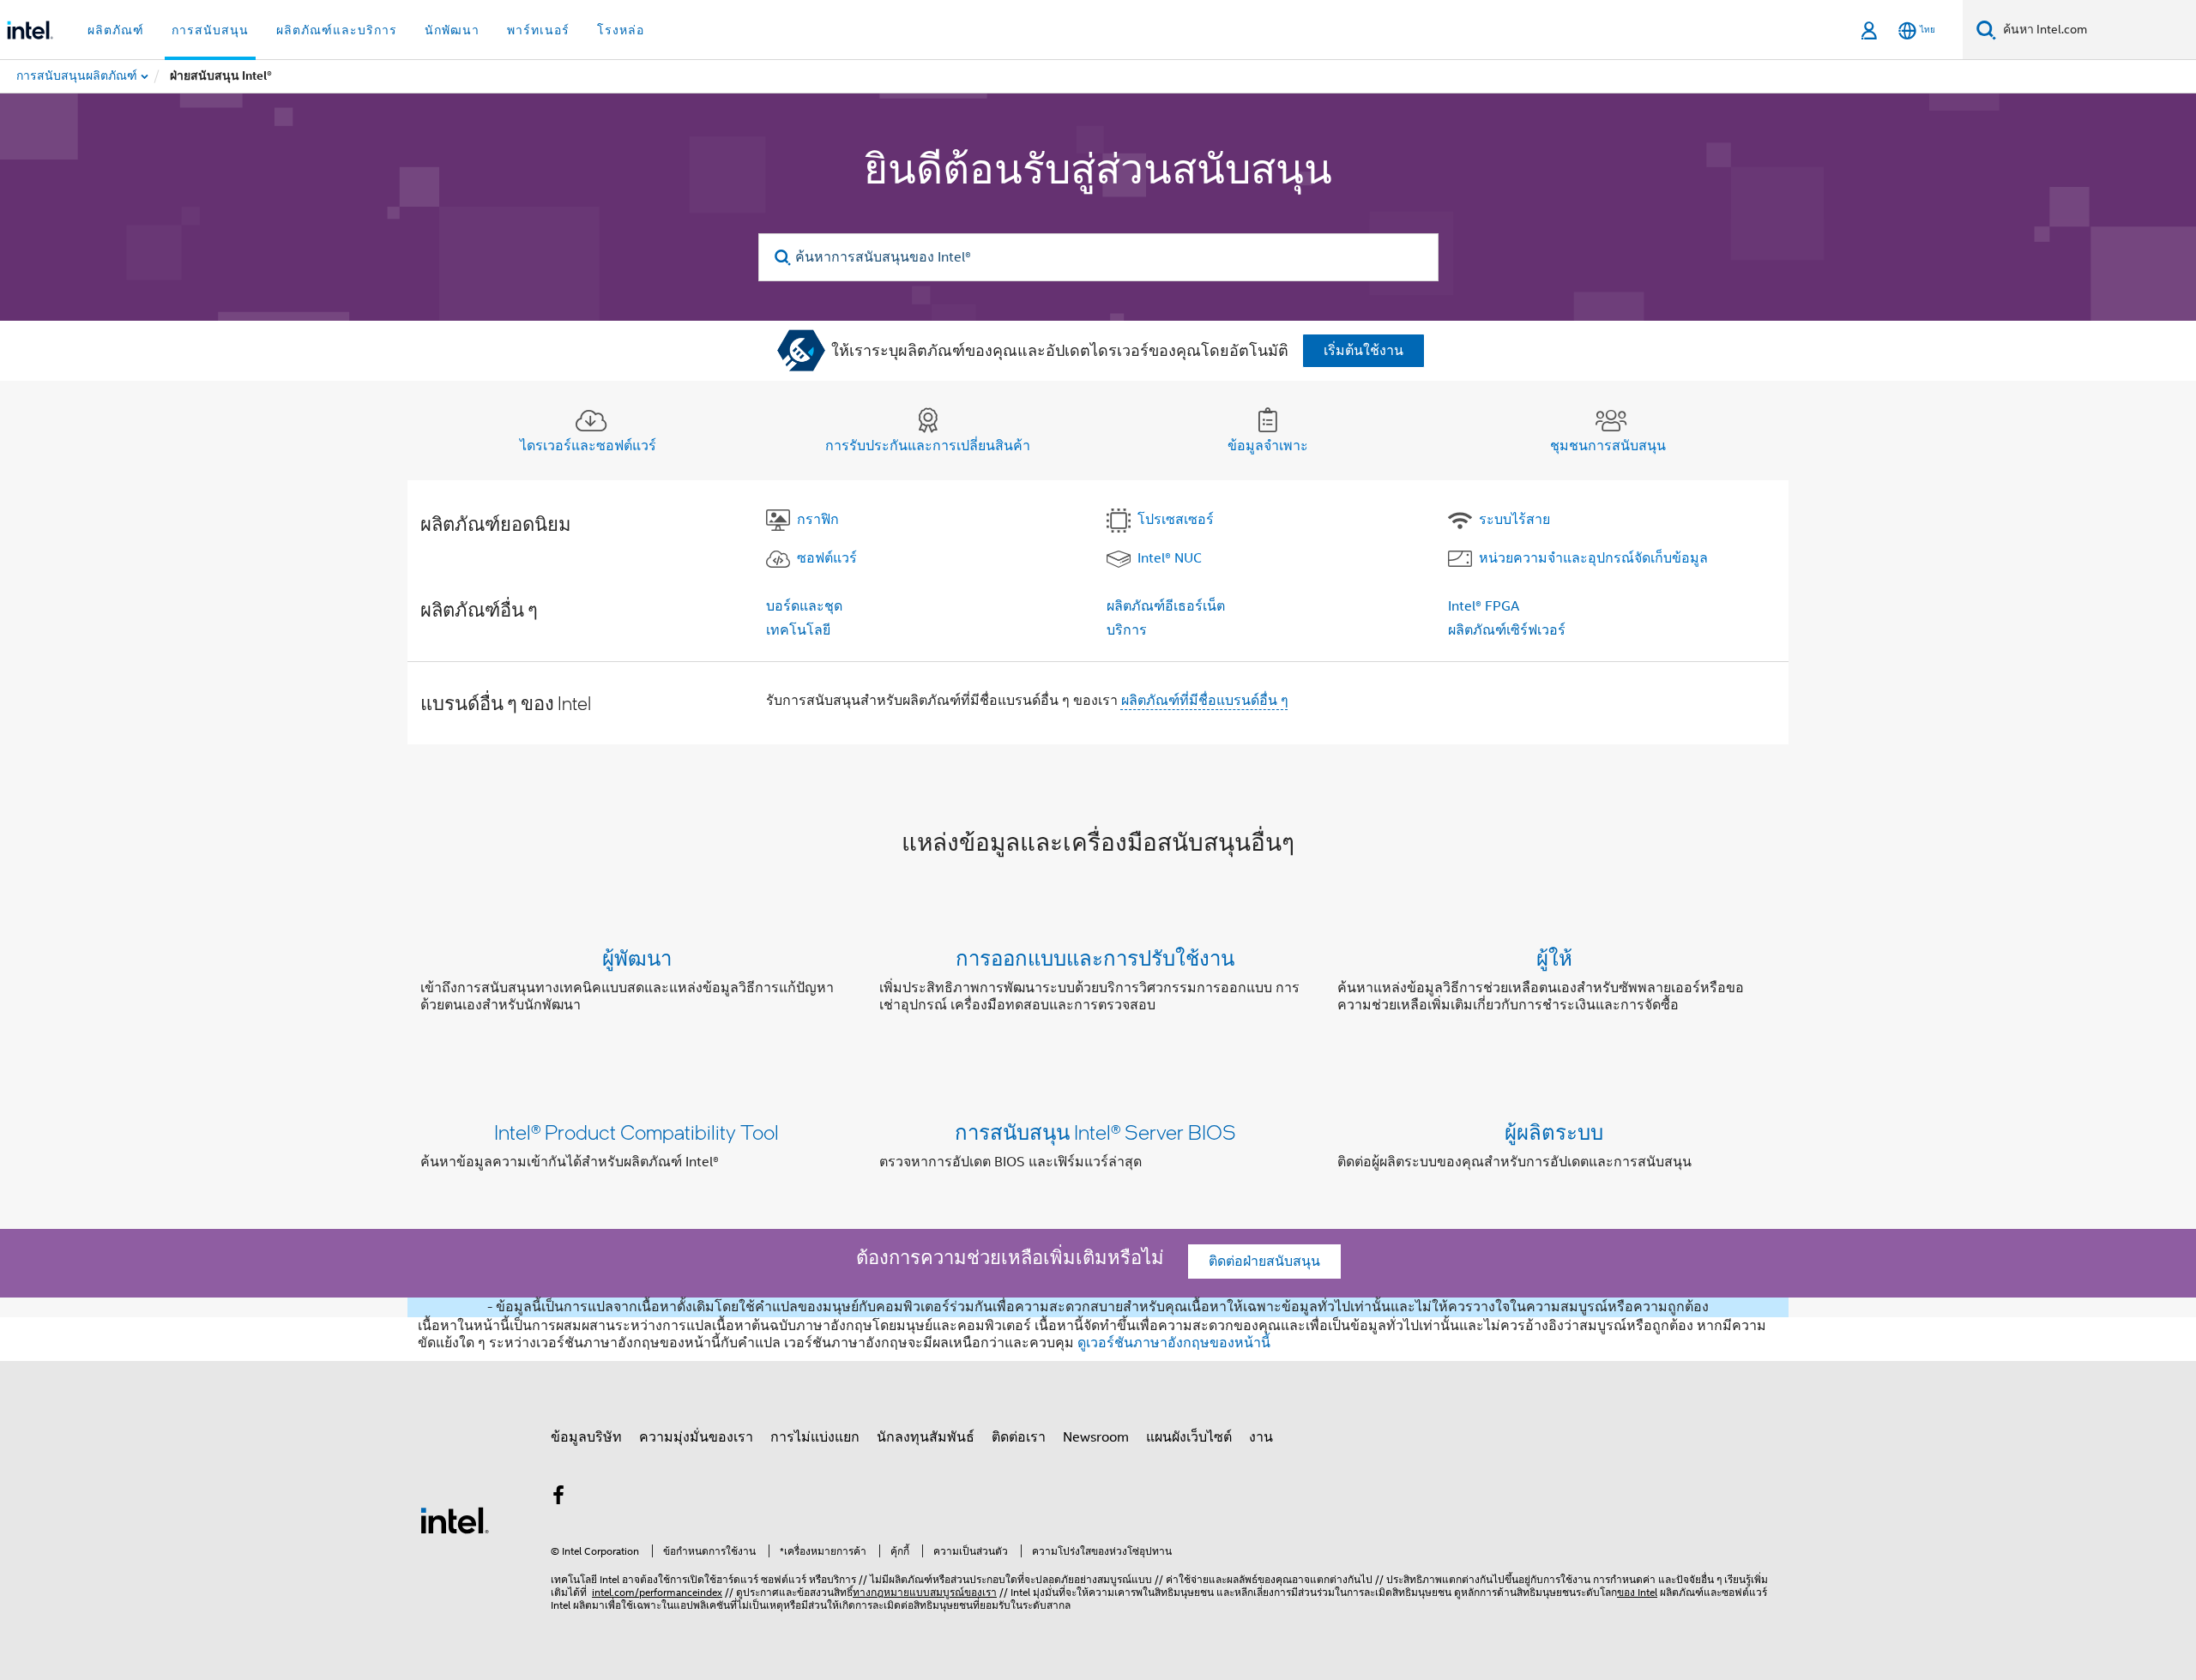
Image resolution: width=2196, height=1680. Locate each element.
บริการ (1127, 630)
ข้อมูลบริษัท (586, 1437)
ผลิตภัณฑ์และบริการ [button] (337, 30)
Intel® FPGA (1484, 606)
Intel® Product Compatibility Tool (636, 1132)
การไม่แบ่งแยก (815, 1437)
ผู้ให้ (1554, 957)
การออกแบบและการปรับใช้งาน (1095, 957)
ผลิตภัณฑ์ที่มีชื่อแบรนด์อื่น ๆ (1205, 701)
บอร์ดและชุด (804, 606)
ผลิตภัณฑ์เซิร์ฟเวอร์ (1507, 630)
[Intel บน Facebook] (558, 1498)
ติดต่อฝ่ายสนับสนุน (1264, 1262)
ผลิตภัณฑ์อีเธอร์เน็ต (1166, 606)
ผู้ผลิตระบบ (1554, 1132)
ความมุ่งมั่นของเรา (696, 1437)
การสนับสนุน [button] (210, 30)
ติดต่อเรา (1019, 1437)
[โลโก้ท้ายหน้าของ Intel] (455, 1520)
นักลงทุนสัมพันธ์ (926, 1437)
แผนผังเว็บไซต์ (1189, 1437)
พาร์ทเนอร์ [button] (538, 30)
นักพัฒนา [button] (452, 30)
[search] (784, 258)
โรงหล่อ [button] (621, 30)
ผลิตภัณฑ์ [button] (116, 30)
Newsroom (1096, 1437)
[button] (1098, 985)
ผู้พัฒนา (637, 957)
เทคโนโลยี (798, 630)
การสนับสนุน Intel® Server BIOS (1095, 1132)
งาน (1261, 1437)
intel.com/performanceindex (657, 1592)
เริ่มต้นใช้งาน (1363, 351)
